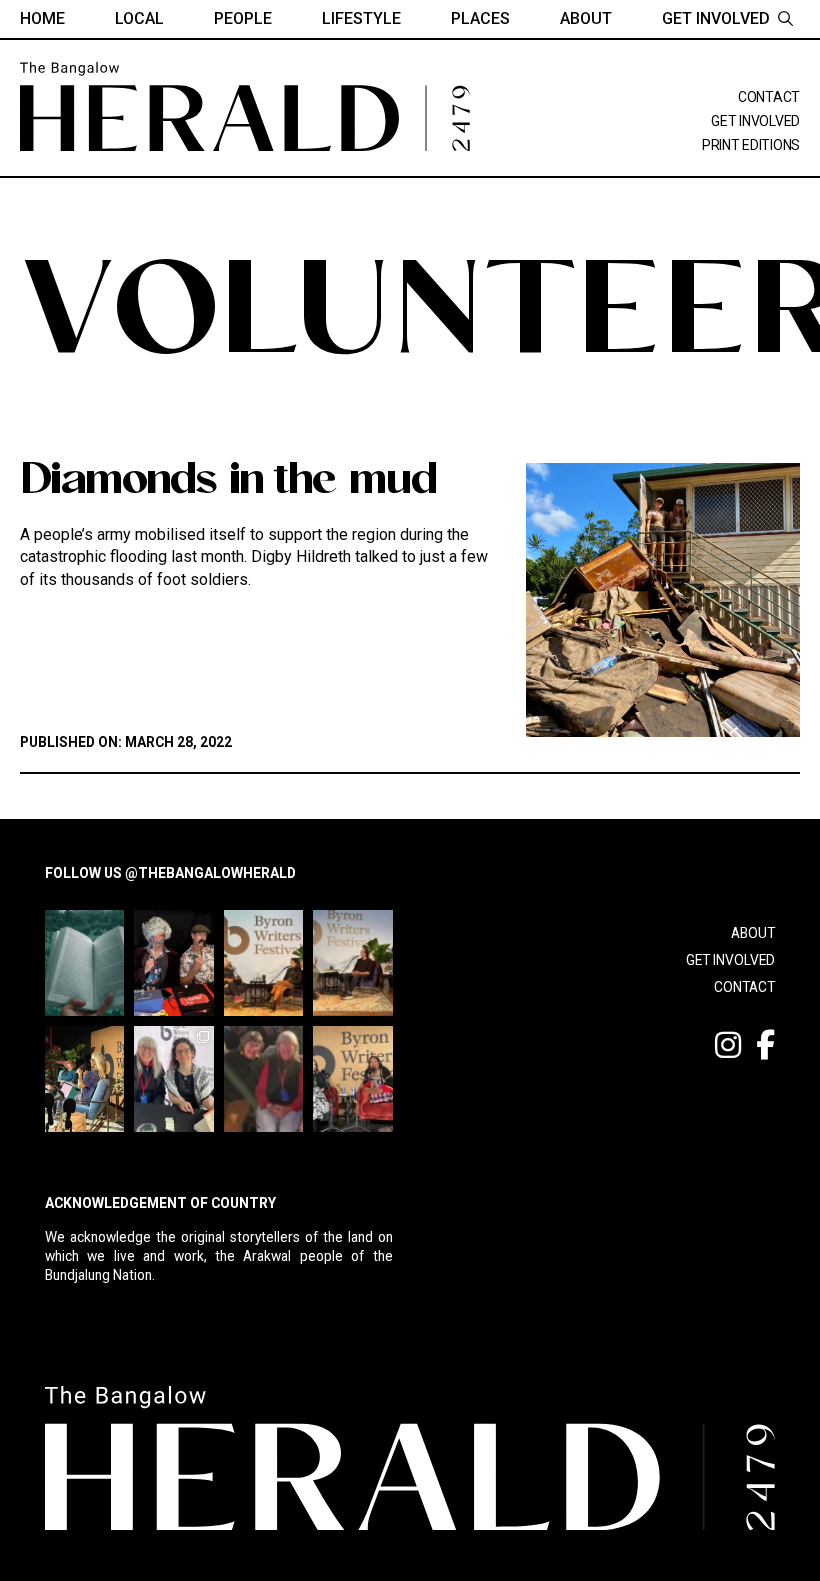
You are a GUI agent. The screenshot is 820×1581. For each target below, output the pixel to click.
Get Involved (716, 18)
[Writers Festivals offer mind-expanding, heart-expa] (263, 963)
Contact (769, 97)
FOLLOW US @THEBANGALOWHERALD (170, 873)
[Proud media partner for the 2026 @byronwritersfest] (263, 1079)
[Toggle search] (785, 19)
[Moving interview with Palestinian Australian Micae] (173, 1079)
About (586, 18)
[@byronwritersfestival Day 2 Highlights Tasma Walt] (352, 1079)
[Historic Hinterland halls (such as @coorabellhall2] (173, 963)
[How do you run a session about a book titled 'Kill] (84, 1079)
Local (139, 18)
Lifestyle (361, 18)
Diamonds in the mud (228, 483)
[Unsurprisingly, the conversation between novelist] (352, 963)
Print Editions (751, 145)
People (243, 18)
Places (480, 18)
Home (42, 18)
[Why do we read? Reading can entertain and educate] (84, 963)
